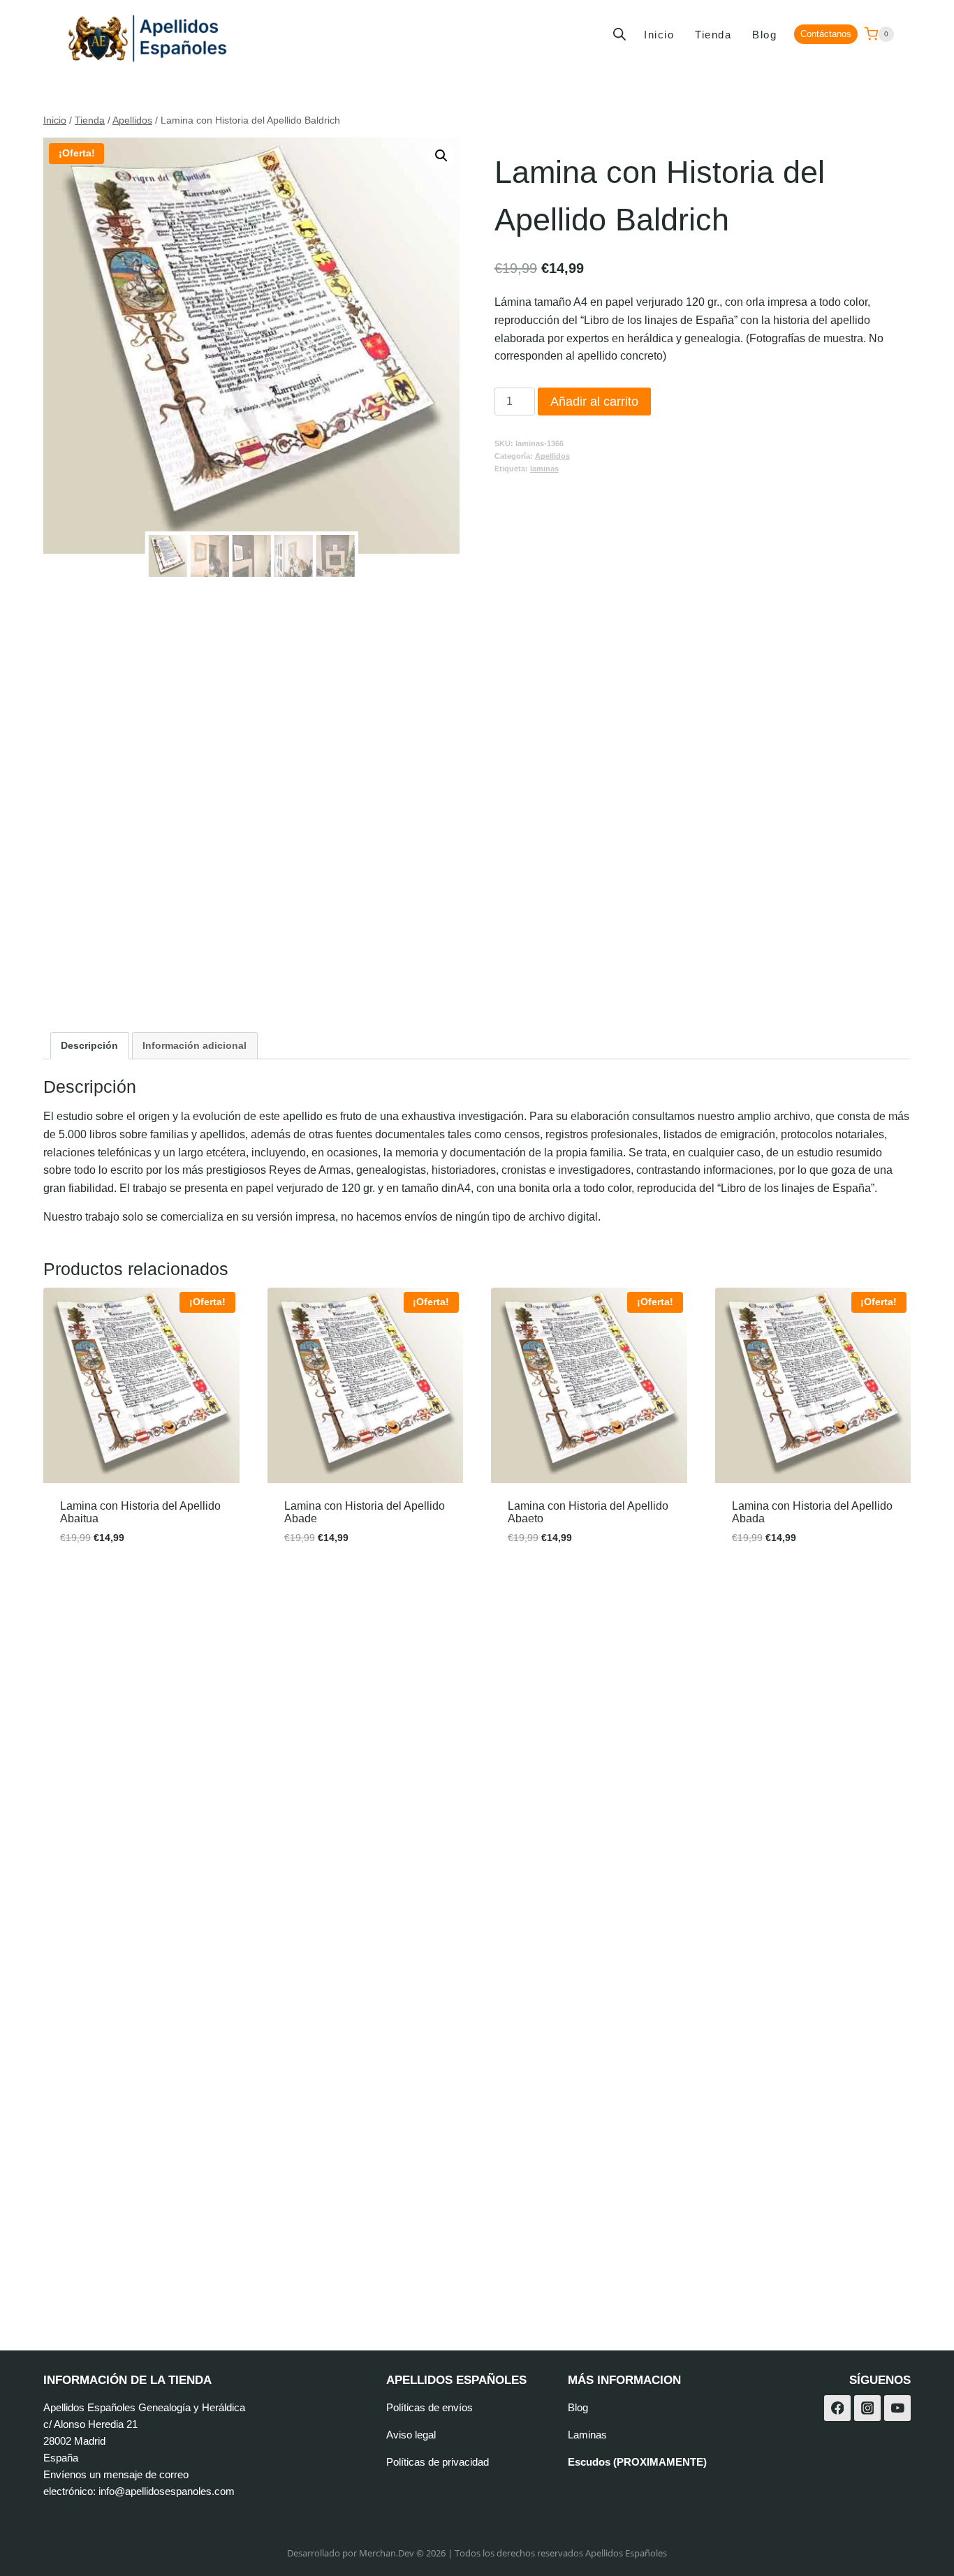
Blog (764, 35)
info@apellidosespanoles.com (167, 2491)
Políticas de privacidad (438, 2462)
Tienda (713, 35)
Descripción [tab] (89, 1045)
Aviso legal (411, 2435)
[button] (441, 156)
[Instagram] (867, 2408)
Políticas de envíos (430, 2407)
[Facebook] (837, 2408)
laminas (544, 469)
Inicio (659, 35)
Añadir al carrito (594, 402)
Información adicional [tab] (195, 1045)
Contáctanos (826, 34)
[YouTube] (897, 2408)
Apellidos (552, 456)
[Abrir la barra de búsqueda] (619, 34)
